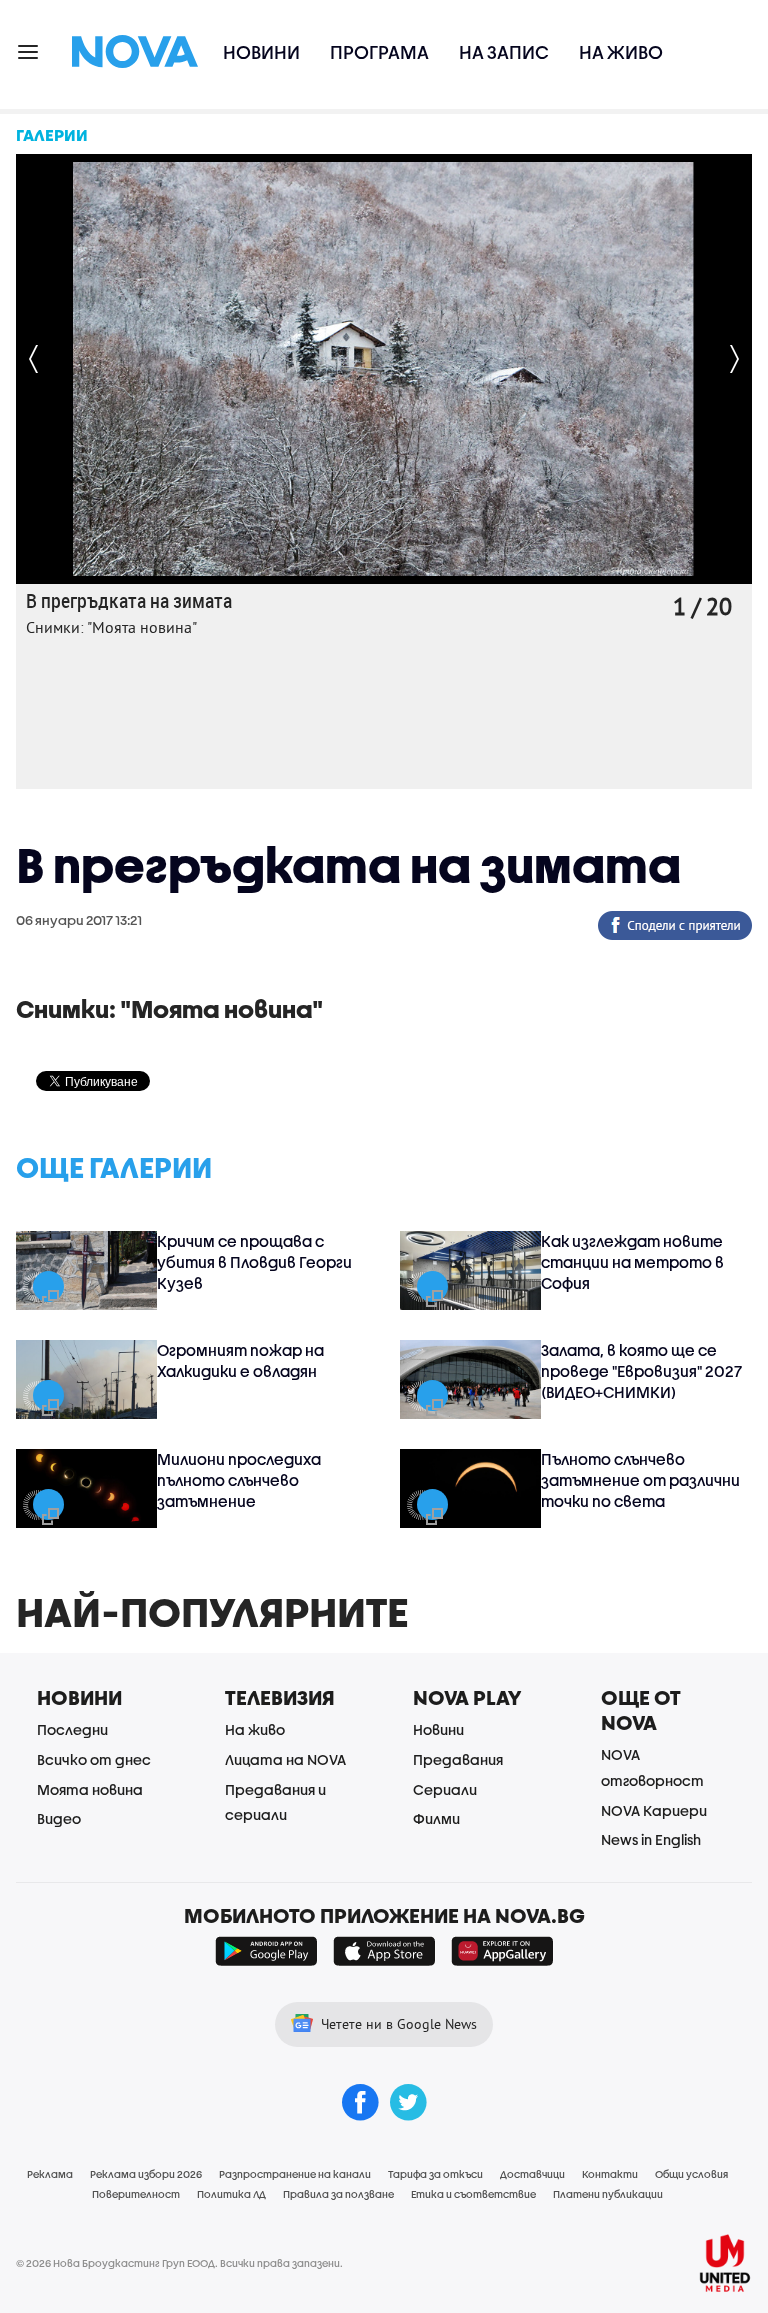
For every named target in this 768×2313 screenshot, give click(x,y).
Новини (261, 52)
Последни (72, 1729)
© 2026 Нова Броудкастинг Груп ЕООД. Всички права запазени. (179, 2263)
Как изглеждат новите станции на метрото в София (632, 1262)
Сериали (445, 1789)
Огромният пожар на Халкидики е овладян (240, 1360)
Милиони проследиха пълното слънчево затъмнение (239, 1480)
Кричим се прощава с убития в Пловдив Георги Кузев (254, 1262)
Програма (379, 52)
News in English (651, 1839)
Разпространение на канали (295, 2174)
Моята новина (90, 1789)
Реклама (50, 2174)
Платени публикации (608, 2194)
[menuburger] (29, 50)
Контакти (610, 2174)
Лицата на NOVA (285, 1759)
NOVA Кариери (654, 1810)
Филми (436, 1818)
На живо (621, 52)
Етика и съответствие (473, 2194)
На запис (504, 52)
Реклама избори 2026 (146, 2174)
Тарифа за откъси (435, 2174)
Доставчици (532, 2174)
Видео (59, 1818)
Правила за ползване (338, 2194)
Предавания (458, 1759)
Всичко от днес (94, 1759)
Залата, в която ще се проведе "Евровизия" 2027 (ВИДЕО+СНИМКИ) (641, 1371)
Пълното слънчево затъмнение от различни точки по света (640, 1480)
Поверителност (136, 2194)
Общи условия (691, 2174)
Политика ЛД (231, 2194)
